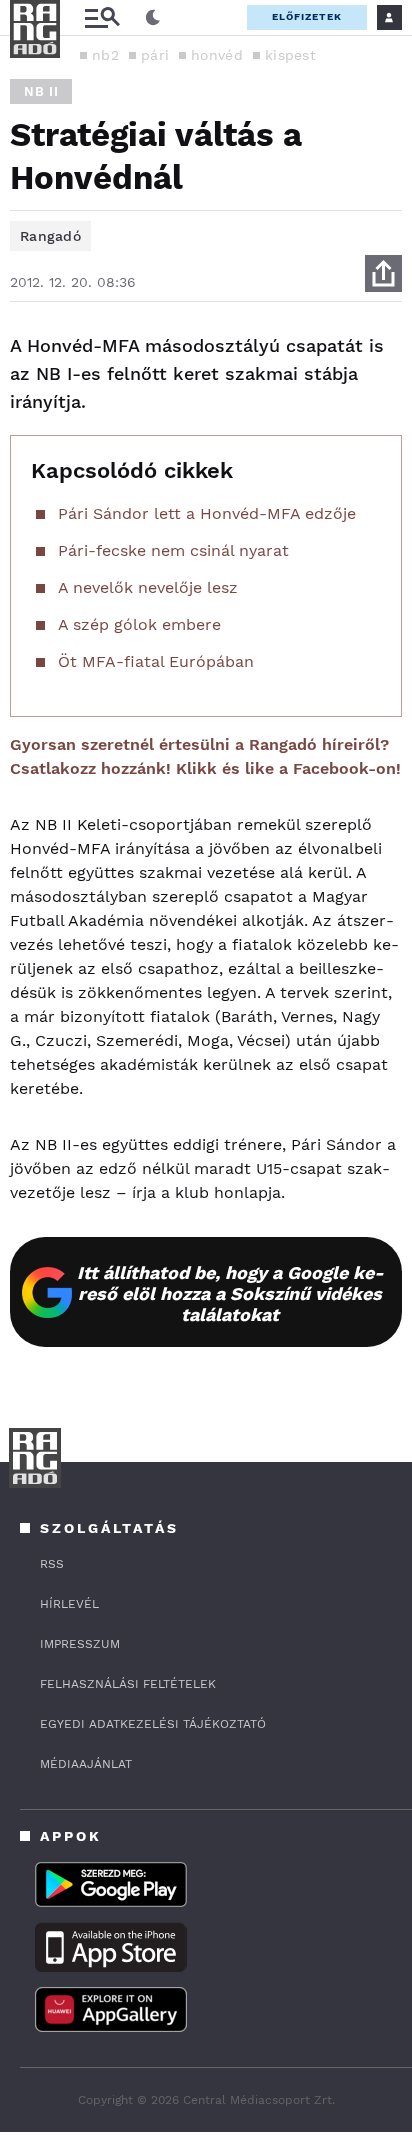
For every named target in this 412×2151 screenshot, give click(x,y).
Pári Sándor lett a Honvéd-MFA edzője (207, 513)
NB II (41, 91)
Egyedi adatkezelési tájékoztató (153, 1724)
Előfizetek (307, 16)
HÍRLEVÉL (69, 1604)
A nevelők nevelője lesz (148, 587)
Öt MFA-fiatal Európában (156, 661)
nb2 (105, 55)
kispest (290, 55)
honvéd (217, 55)
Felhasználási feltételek (128, 1684)
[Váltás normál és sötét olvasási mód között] (153, 18)
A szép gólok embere (139, 624)
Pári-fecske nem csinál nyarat (173, 550)
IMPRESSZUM (80, 1644)
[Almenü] (102, 17)
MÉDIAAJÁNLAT (86, 1764)
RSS (52, 1564)
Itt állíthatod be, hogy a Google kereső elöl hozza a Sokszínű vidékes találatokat (230, 1293)
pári (155, 55)
